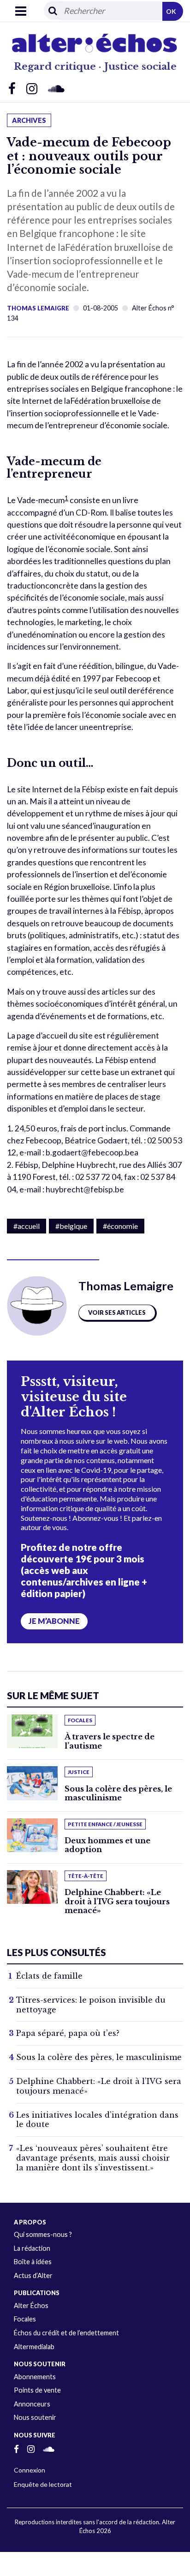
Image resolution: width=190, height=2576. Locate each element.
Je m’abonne (54, 1621)
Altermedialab (34, 2347)
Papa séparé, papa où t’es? (68, 2033)
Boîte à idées (33, 2262)
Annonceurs (32, 2404)
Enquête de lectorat (43, 2484)
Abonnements (35, 2377)
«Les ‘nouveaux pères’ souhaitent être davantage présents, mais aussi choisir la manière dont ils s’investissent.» (93, 2158)
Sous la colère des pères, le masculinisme (118, 1793)
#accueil (27, 1226)
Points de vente (37, 2390)
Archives (29, 120)
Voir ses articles (117, 1312)
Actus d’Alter (33, 2275)
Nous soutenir (35, 2417)
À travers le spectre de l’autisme (110, 1741)
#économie (120, 1226)
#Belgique (71, 1226)
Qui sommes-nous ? (43, 2234)
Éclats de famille (49, 1976)
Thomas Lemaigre (38, 308)
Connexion (30, 2470)
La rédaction (32, 2248)
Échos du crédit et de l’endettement (66, 2333)
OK (171, 11)
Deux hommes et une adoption (107, 1845)
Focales (25, 2319)
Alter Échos (31, 2306)
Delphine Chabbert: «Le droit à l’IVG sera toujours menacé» (117, 1901)
